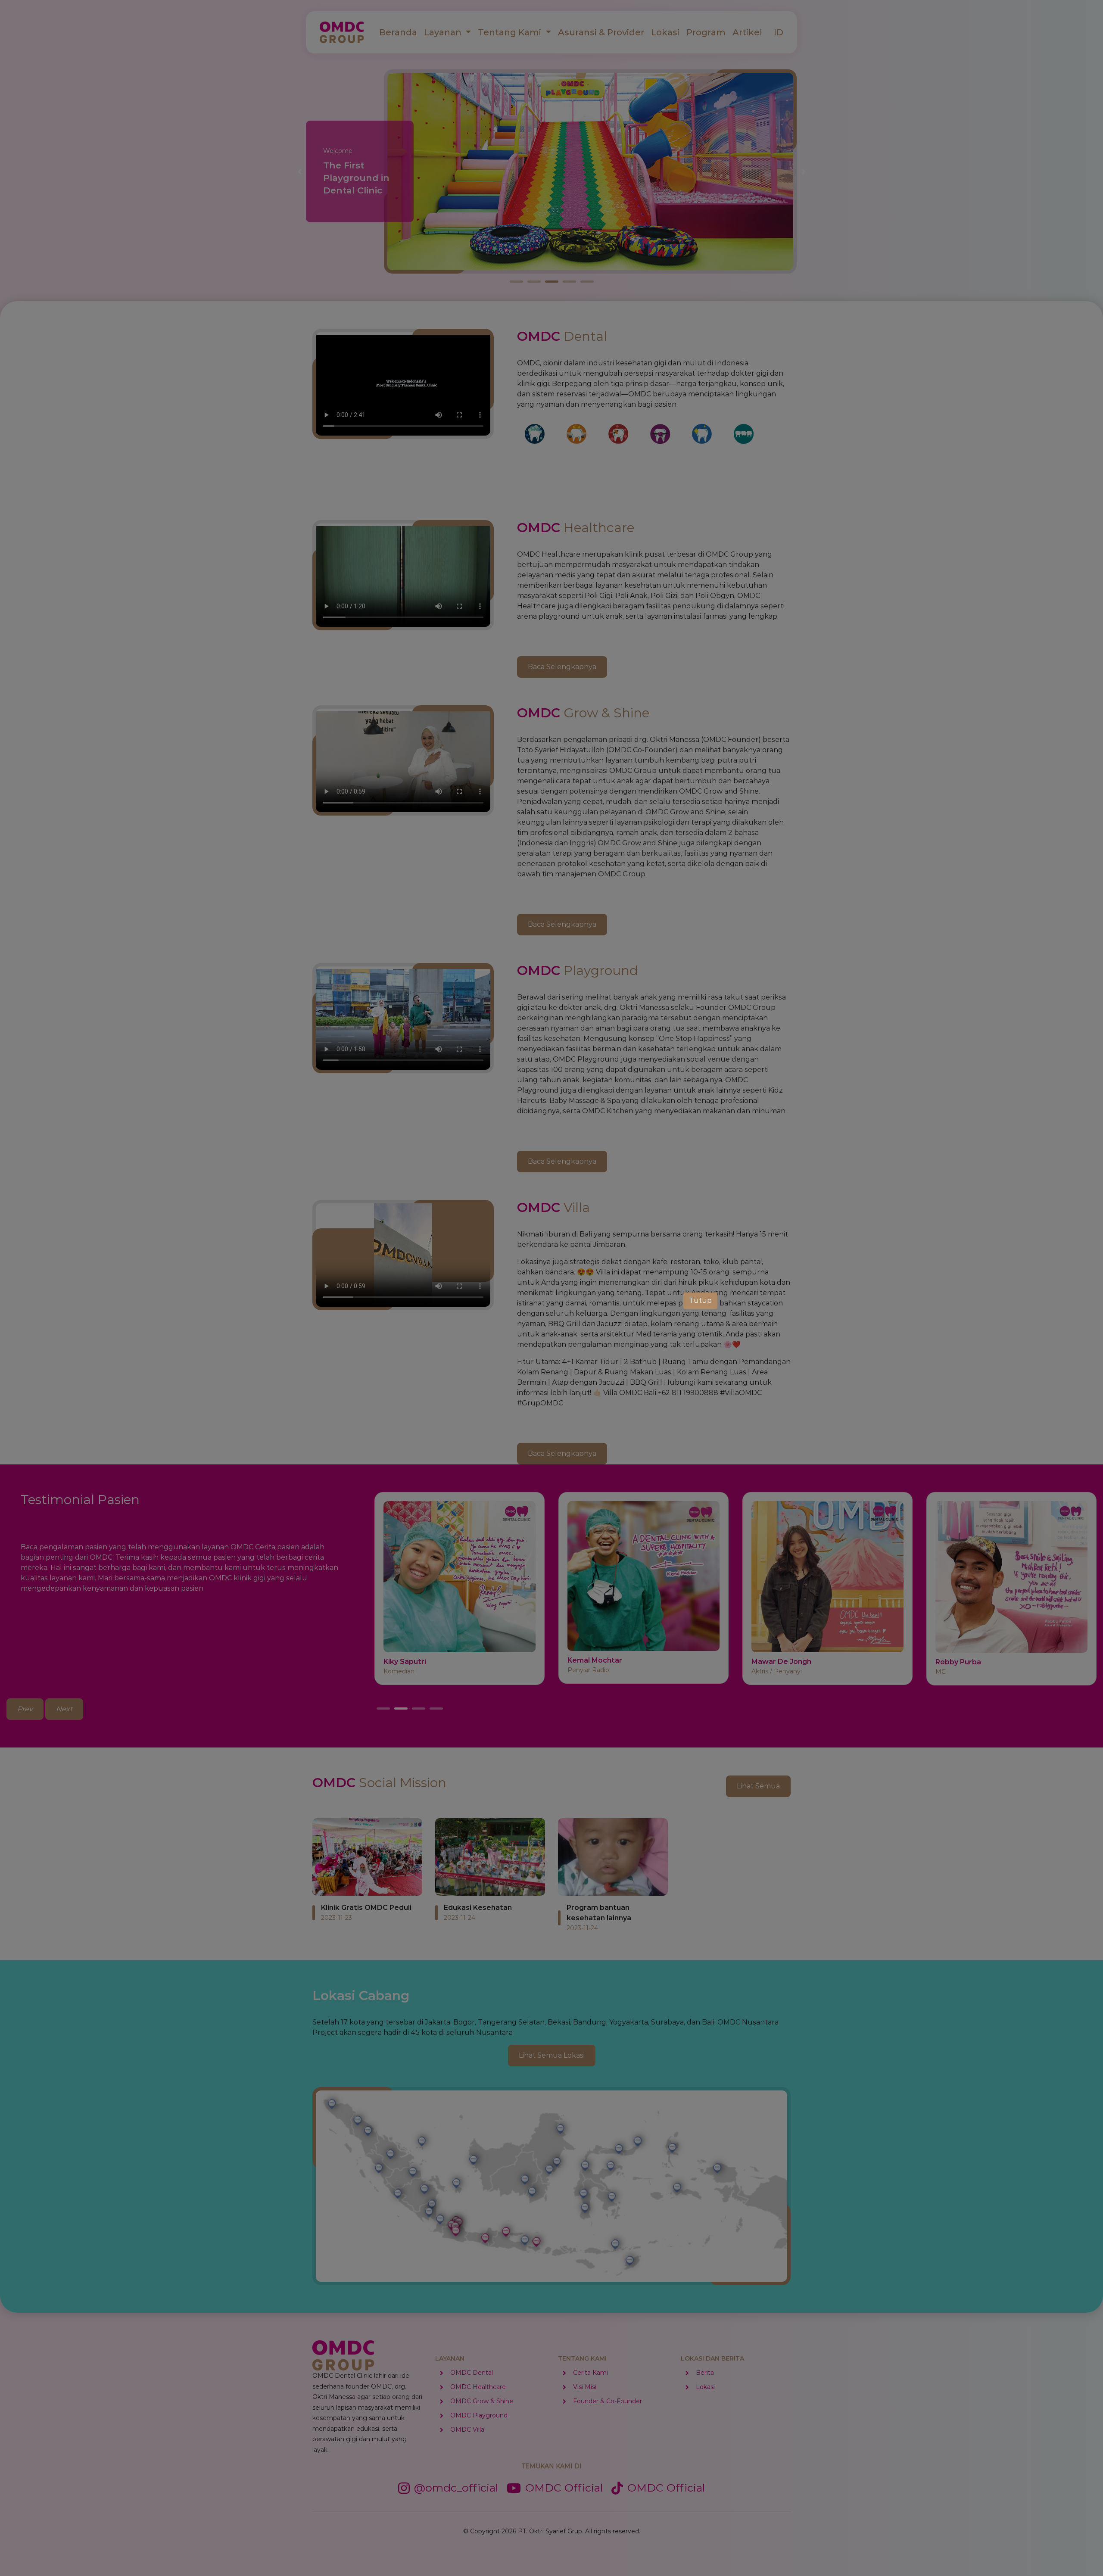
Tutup (700, 1300)
